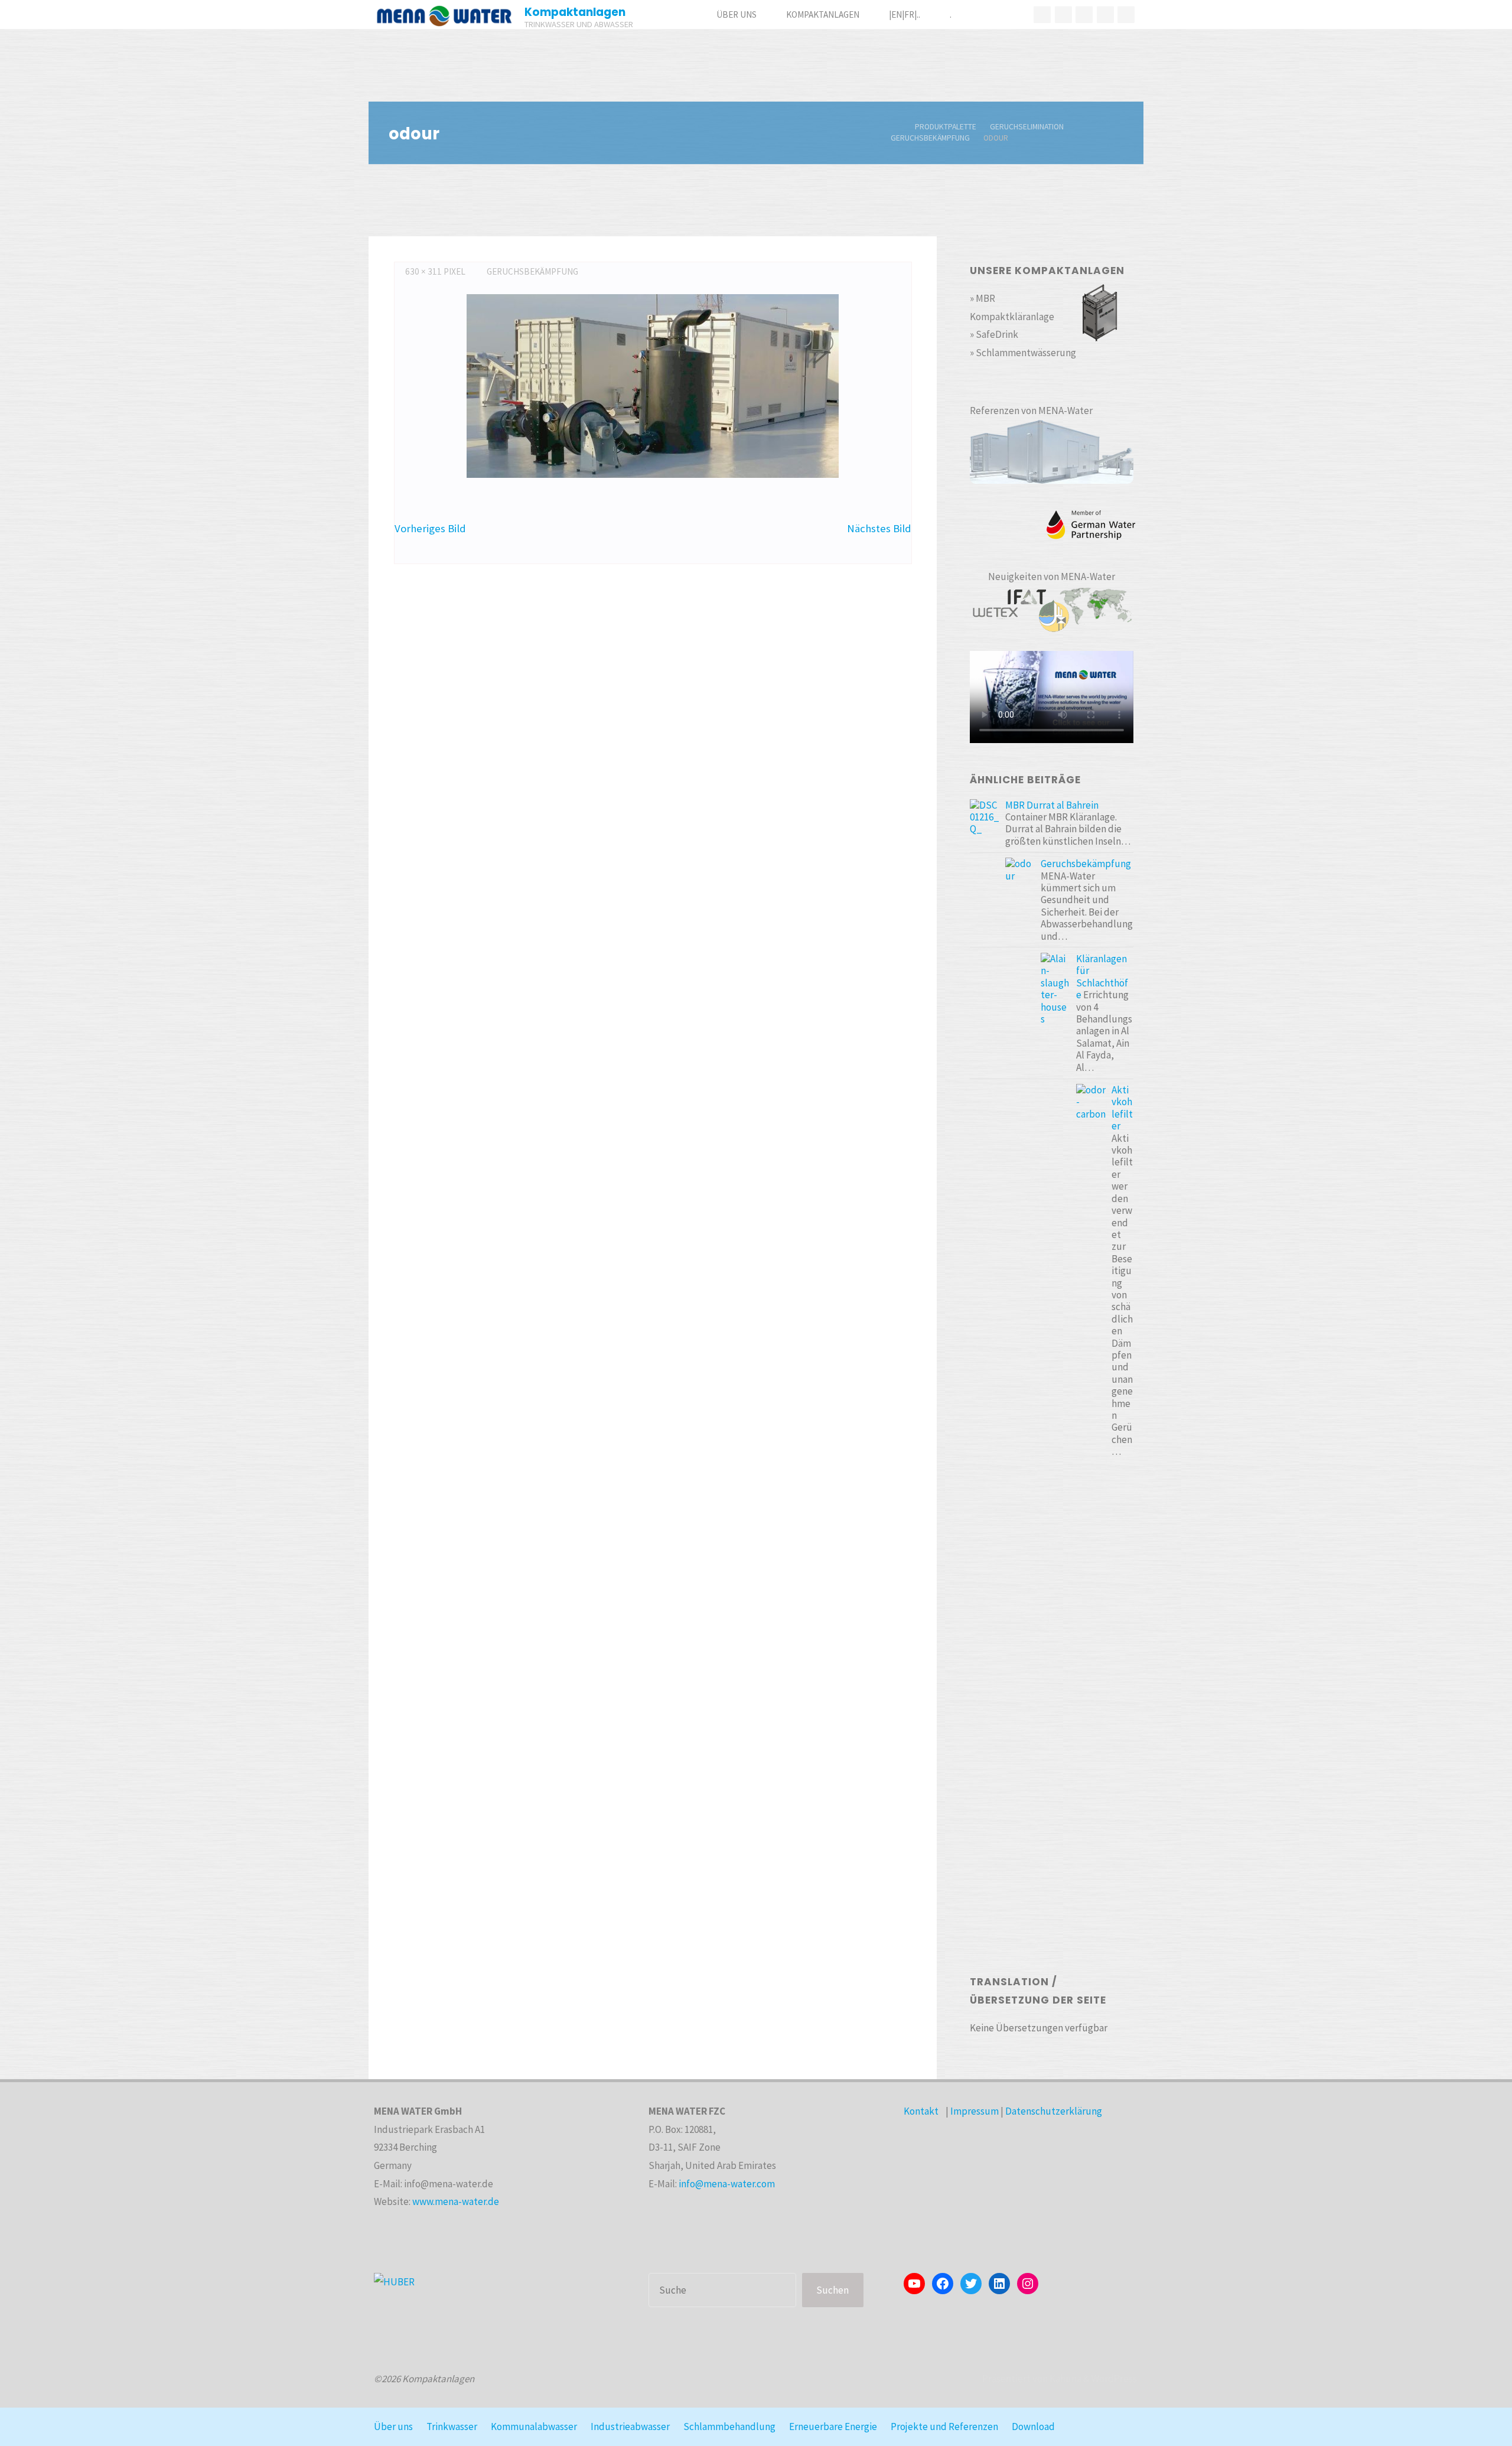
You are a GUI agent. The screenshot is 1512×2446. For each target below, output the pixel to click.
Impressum (975, 2111)
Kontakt (921, 2111)
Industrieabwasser (630, 2427)
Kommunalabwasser (534, 2427)
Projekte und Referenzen (944, 2427)
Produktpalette (946, 127)
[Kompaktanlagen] (444, 15)
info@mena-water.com (727, 2184)
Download (1033, 2427)
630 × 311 (424, 271)
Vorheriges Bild (430, 528)
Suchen (832, 2290)
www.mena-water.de (456, 2201)
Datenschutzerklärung (1054, 2111)
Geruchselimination (1027, 127)
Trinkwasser (452, 2427)
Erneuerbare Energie (833, 2427)
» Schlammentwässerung (1023, 353)
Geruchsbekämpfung (930, 138)
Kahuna (1065, 2379)
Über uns (393, 2427)
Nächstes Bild (879, 528)
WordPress (1114, 2379)
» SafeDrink (994, 334)
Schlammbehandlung (729, 2427)
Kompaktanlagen (575, 12)
